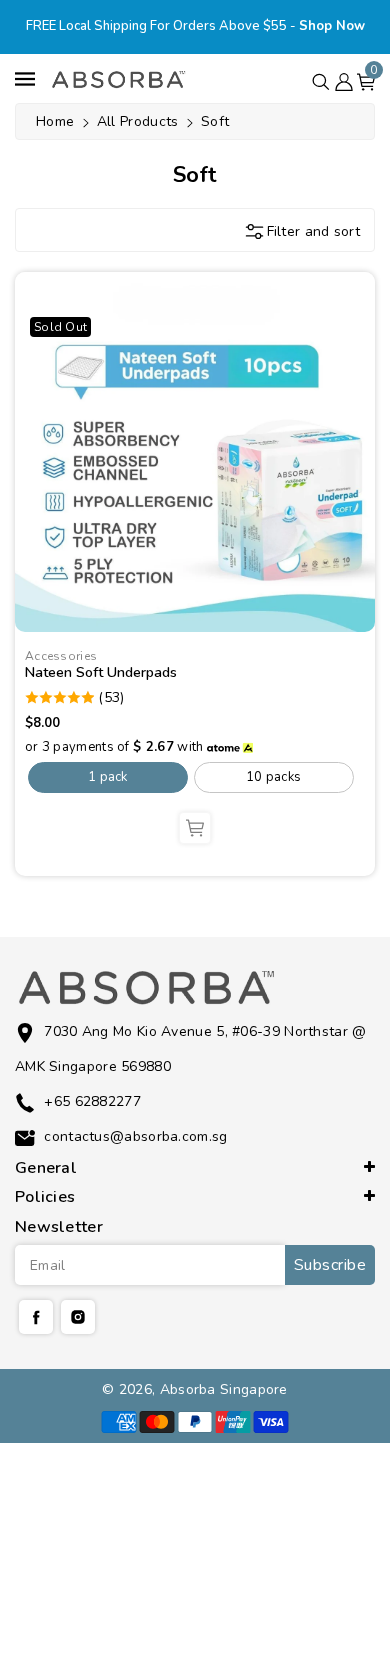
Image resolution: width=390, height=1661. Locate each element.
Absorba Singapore (224, 1389)
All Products (140, 121)
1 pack (108, 777)
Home (55, 121)
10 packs (273, 777)
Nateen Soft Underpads (101, 672)
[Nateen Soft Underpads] (195, 452)
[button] (321, 78)
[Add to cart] (195, 828)
